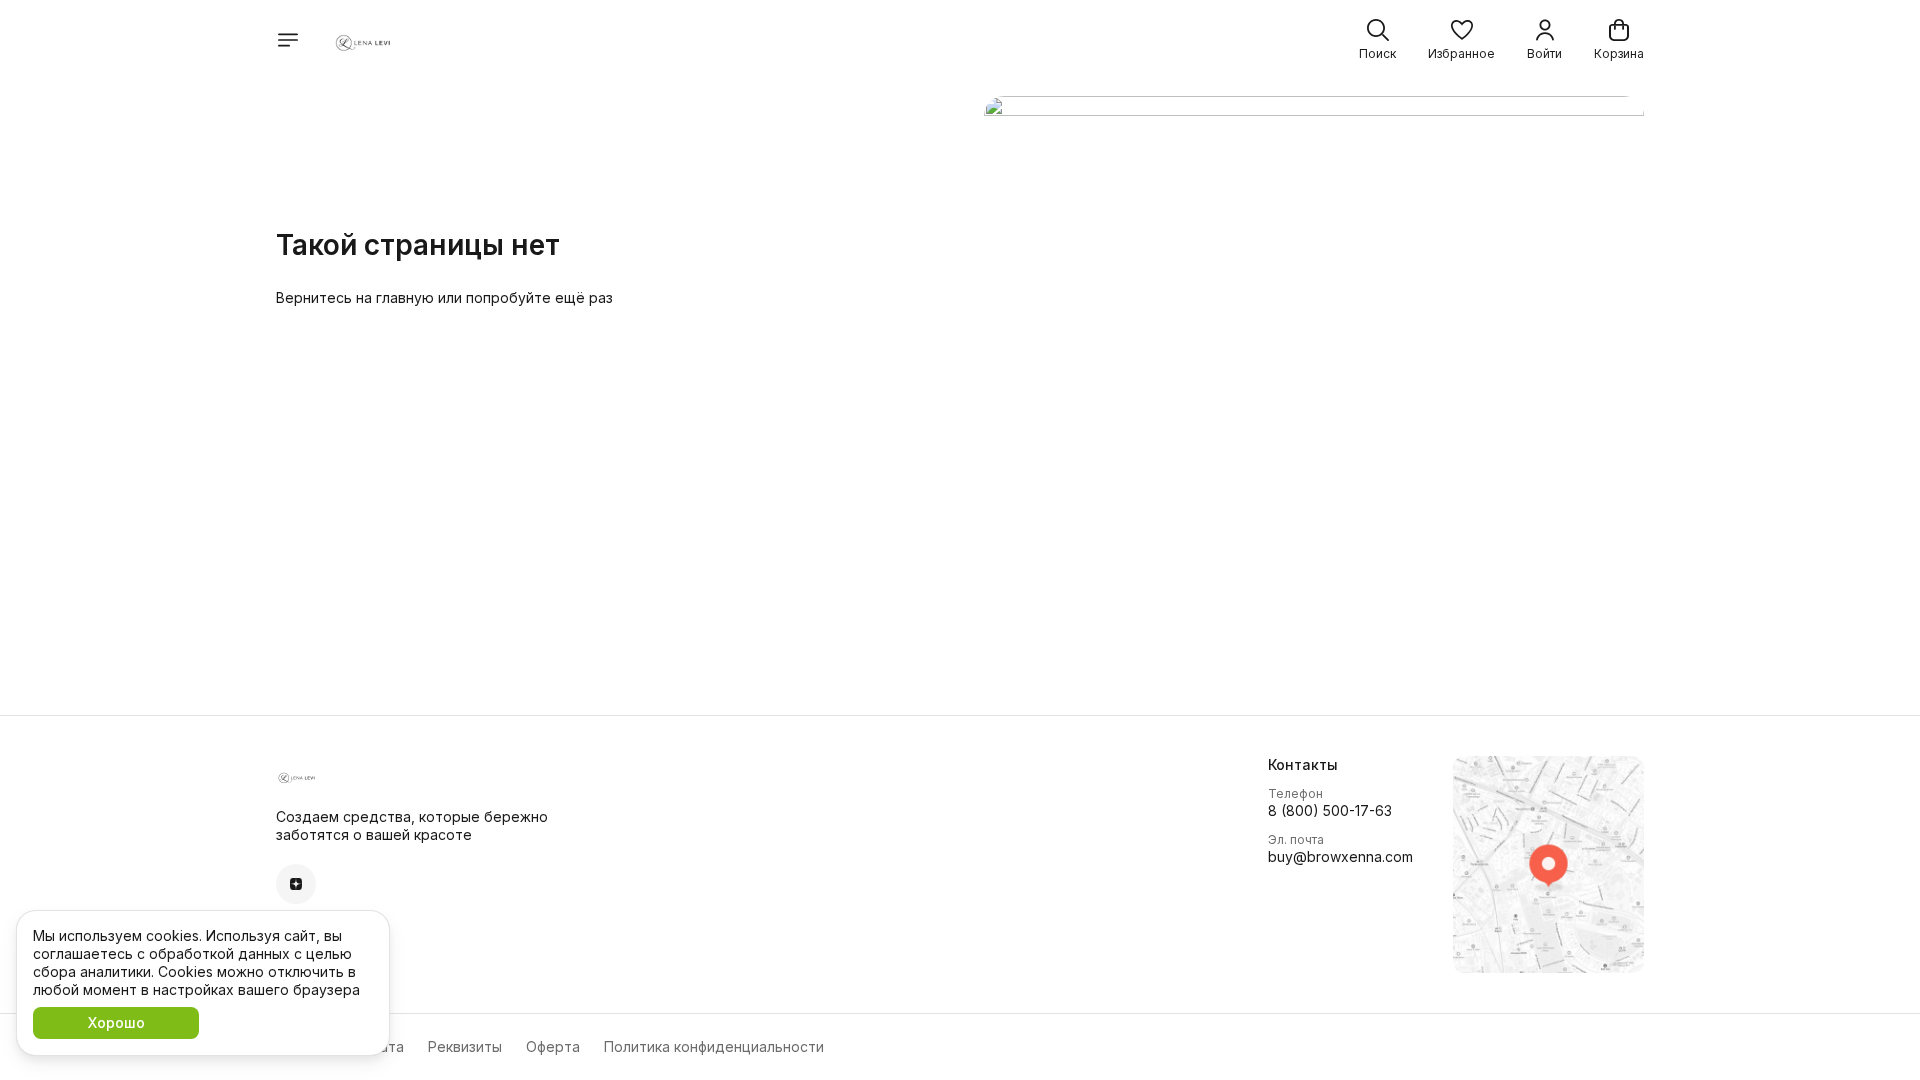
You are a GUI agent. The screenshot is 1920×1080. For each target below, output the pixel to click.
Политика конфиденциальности (714, 1046)
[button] (1461, 40)
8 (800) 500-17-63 (1330, 810)
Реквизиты (465, 1046)
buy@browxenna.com (1340, 856)
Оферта (553, 1046)
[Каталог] (288, 40)
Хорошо (116, 1022)
